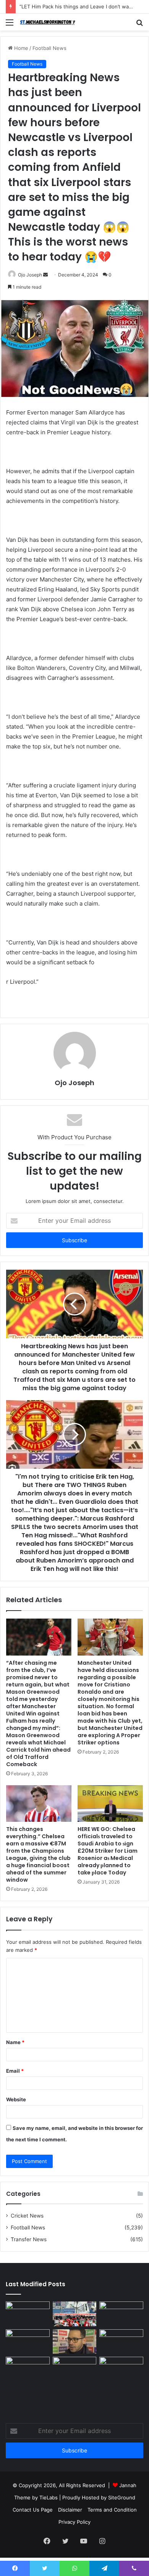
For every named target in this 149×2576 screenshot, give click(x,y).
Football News (49, 48)
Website (16, 2099)
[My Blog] (50, 22)
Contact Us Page (33, 2510)
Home (20, 48)
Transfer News (29, 2239)
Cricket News (27, 2216)
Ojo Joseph (30, 275)
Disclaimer (70, 2510)
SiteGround (122, 2497)
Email (15, 2071)
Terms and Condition (112, 2510)
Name (15, 2042)
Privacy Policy (74, 2522)
